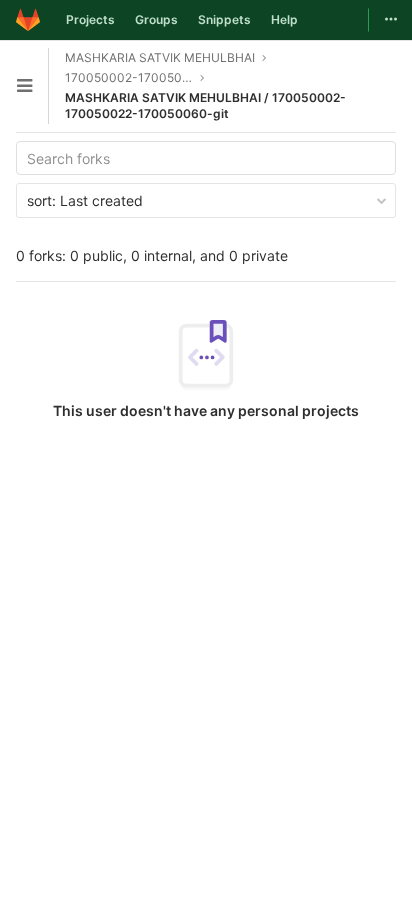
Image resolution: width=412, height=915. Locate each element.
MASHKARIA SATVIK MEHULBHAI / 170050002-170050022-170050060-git (205, 105)
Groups (156, 19)
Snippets (224, 19)
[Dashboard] (28, 20)
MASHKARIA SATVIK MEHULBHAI (160, 57)
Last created (85, 200)
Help (284, 19)
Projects (90, 19)
